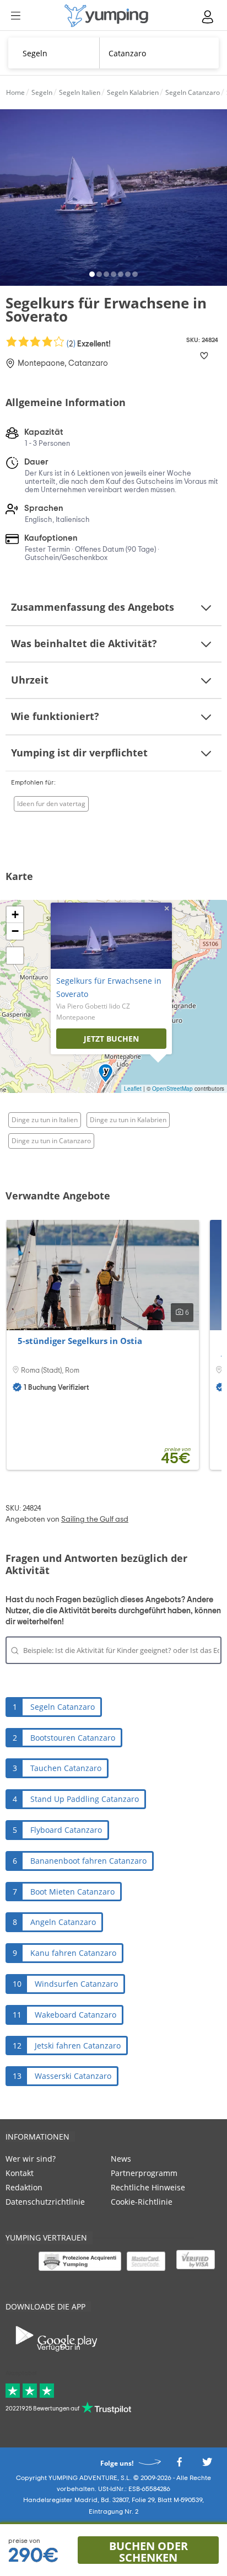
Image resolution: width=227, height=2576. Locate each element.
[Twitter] (207, 2465)
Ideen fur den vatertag (51, 804)
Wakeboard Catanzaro (75, 2015)
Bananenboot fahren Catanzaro (88, 1861)
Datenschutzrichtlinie (45, 2202)
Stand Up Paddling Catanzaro (85, 1799)
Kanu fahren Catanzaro (73, 1953)
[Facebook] (179, 2465)
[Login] (208, 17)
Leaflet (133, 1089)
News (121, 2159)
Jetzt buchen (111, 1039)
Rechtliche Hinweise (148, 2187)
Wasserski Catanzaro (73, 2076)
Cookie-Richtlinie (142, 2202)
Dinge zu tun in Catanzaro (51, 1141)
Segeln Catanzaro (63, 1707)
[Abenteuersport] (106, 16)
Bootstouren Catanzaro (73, 1738)
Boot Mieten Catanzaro (72, 1892)
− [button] (15, 931)
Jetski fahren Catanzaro (78, 2046)
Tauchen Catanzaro (66, 1768)
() (88, 343)
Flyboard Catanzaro (66, 1830)
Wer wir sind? (31, 2159)
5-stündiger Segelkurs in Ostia (80, 1341)
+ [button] (15, 914)
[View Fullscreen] (15, 956)
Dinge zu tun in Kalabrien (128, 1120)
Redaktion (24, 2187)
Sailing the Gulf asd (95, 1519)
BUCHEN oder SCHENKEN (148, 2551)
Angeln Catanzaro (63, 1922)
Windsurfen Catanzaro (76, 1984)
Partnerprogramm (144, 2173)
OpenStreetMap (172, 1089)
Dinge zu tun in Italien (45, 1120)
